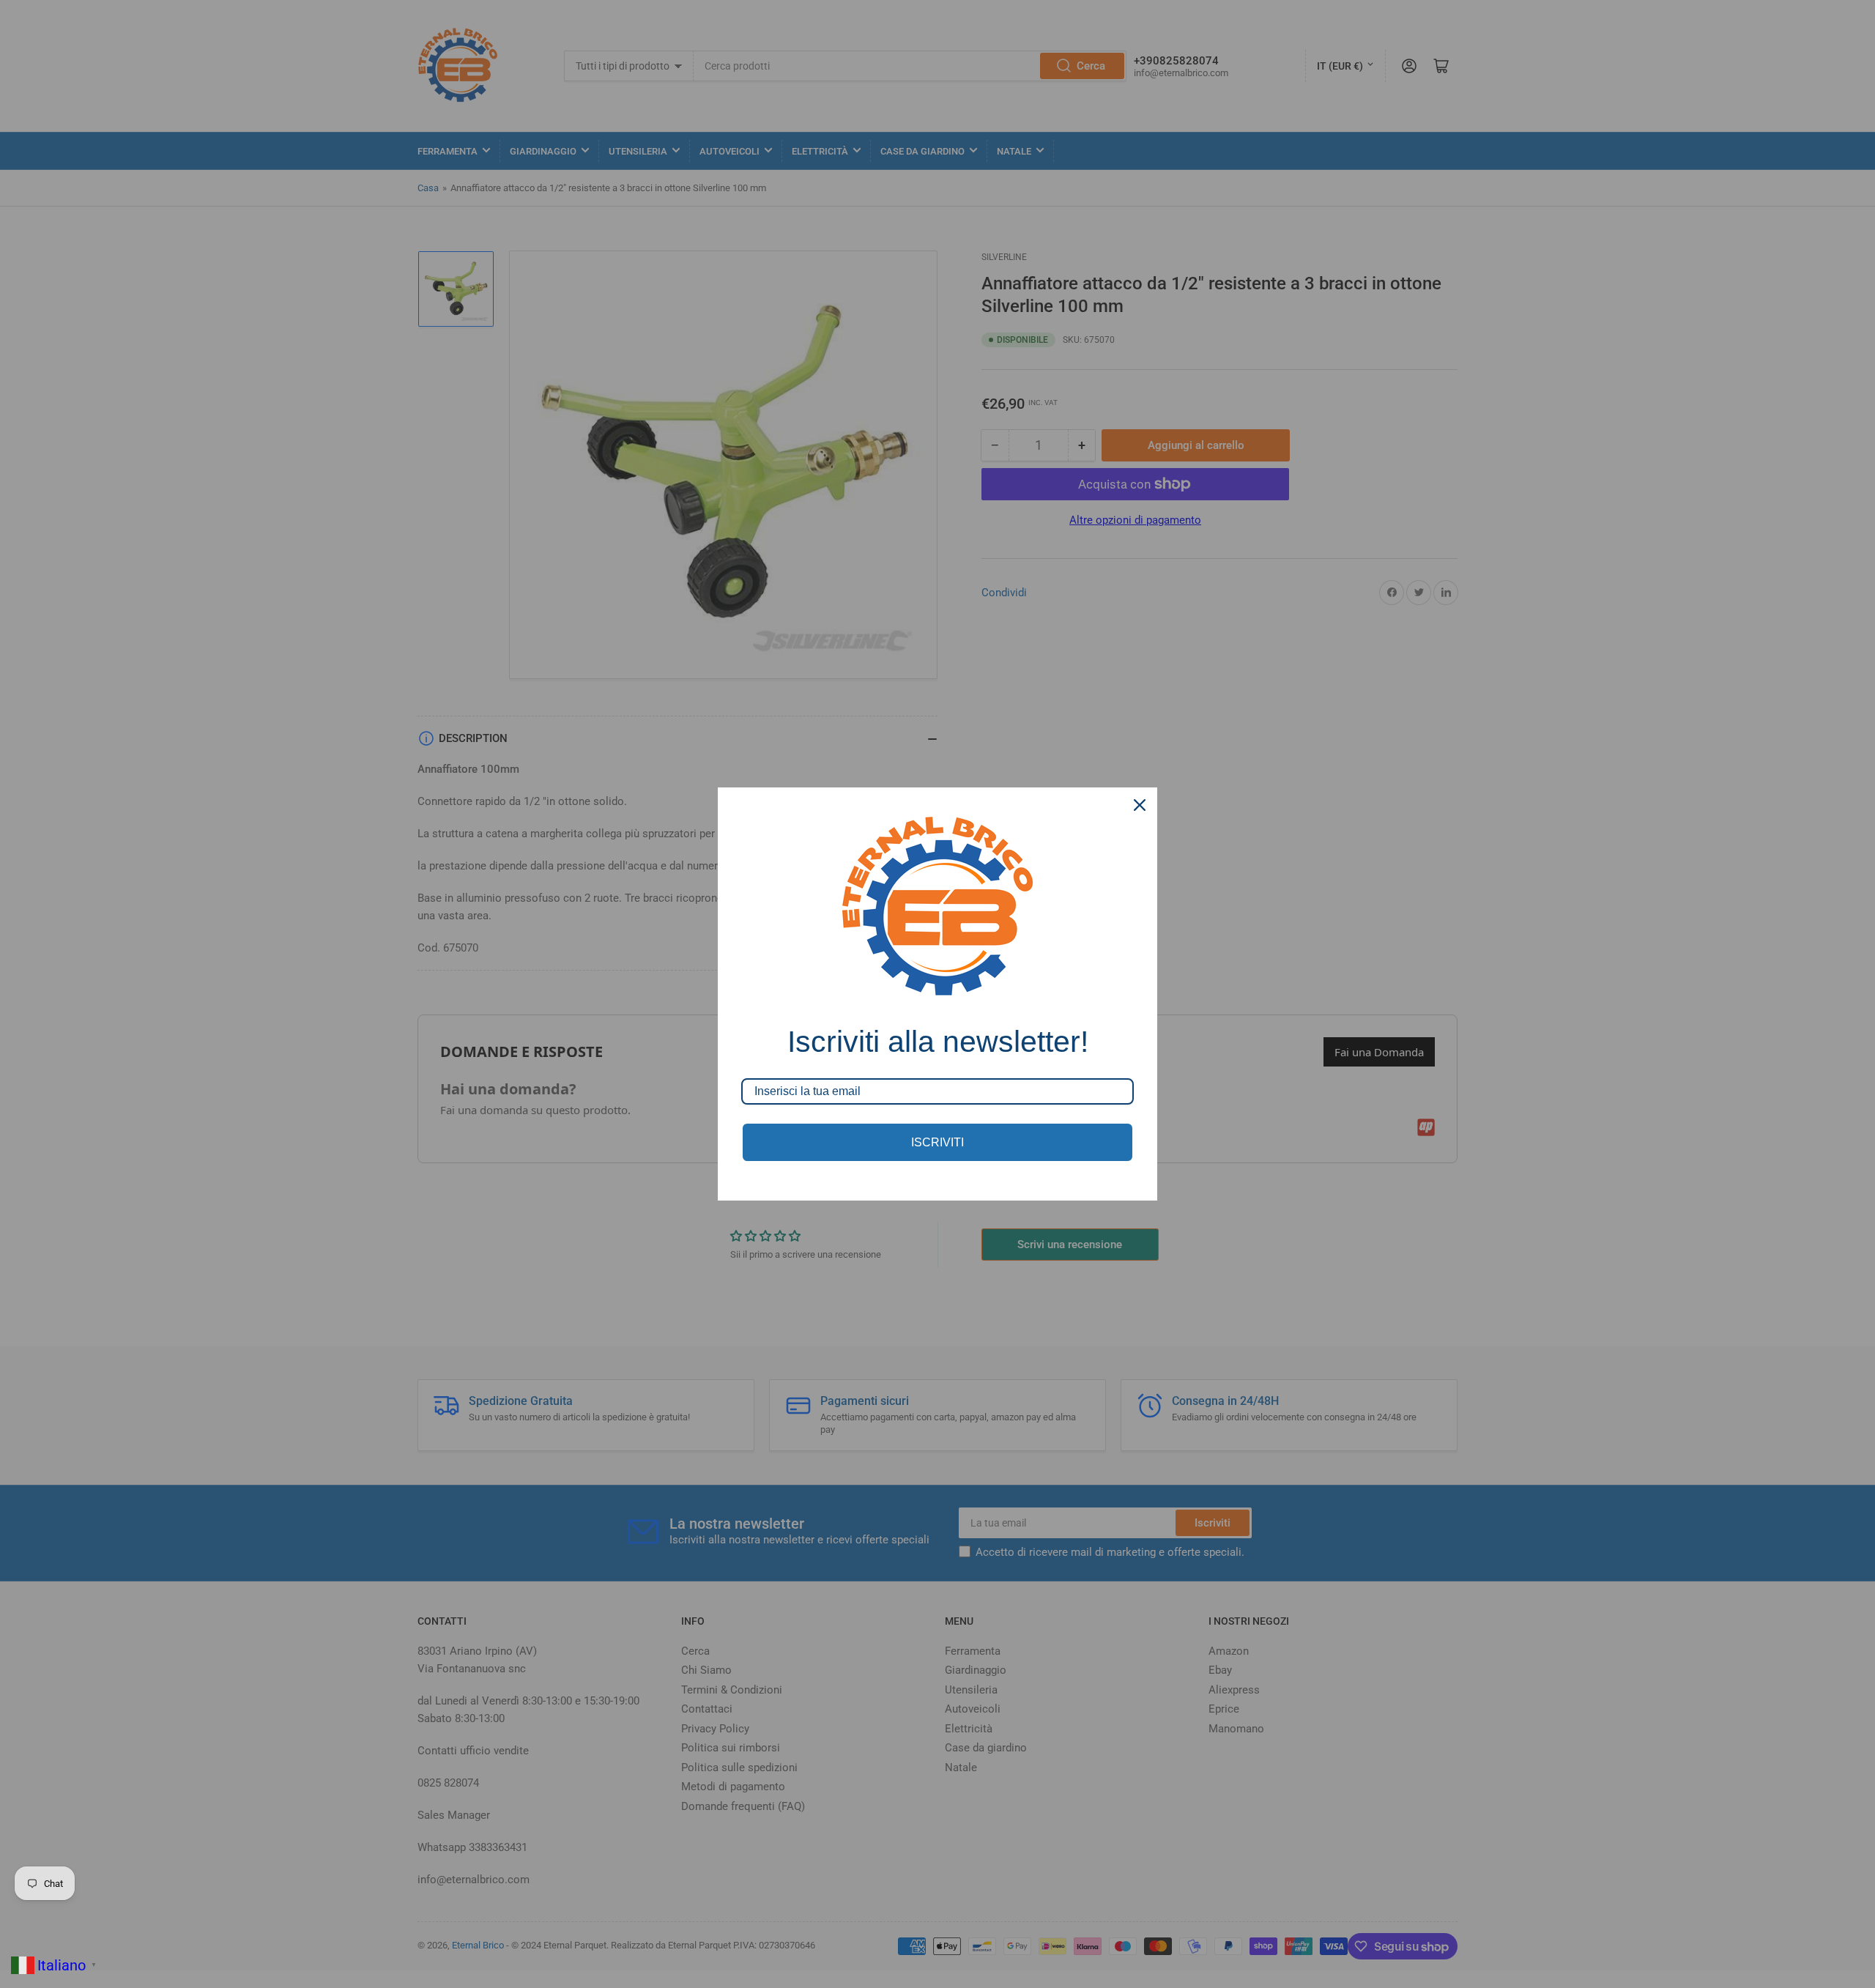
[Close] (1140, 805)
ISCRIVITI (937, 1142)
